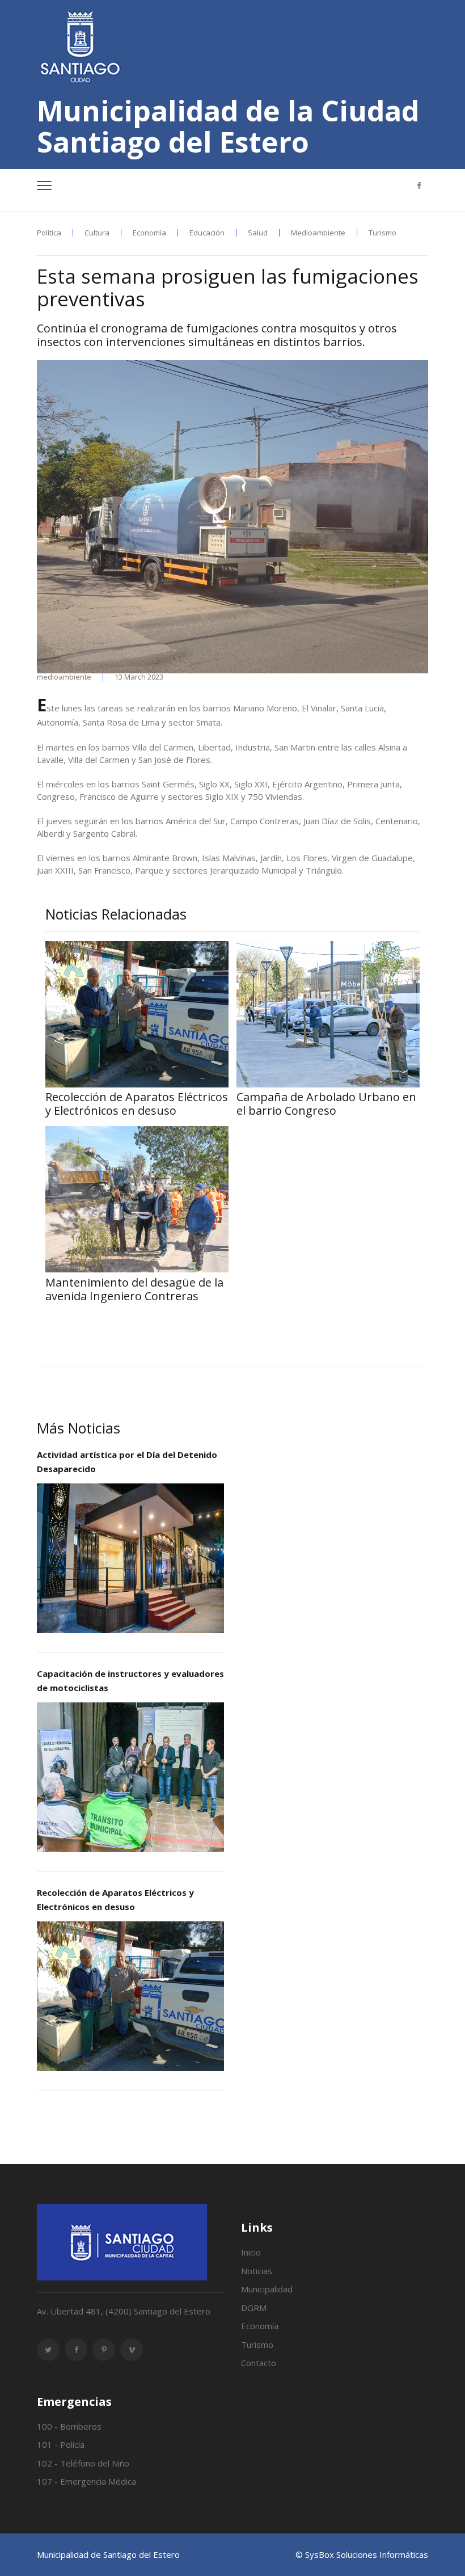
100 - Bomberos (69, 2426)
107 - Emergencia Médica (86, 2481)
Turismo (382, 233)
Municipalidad (267, 2289)
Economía (149, 233)
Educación (207, 233)
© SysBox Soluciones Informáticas (362, 2554)
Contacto (259, 2363)
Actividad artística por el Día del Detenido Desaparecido (127, 1462)
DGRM (254, 2308)
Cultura (97, 233)
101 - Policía (61, 2444)
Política (49, 233)
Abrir (130, 1558)
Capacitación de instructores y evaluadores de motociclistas (130, 1681)
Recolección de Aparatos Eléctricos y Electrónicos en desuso (115, 1900)
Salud (258, 233)
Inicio (251, 2252)
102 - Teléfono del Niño (83, 2463)
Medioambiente (318, 233)
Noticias (257, 2271)
